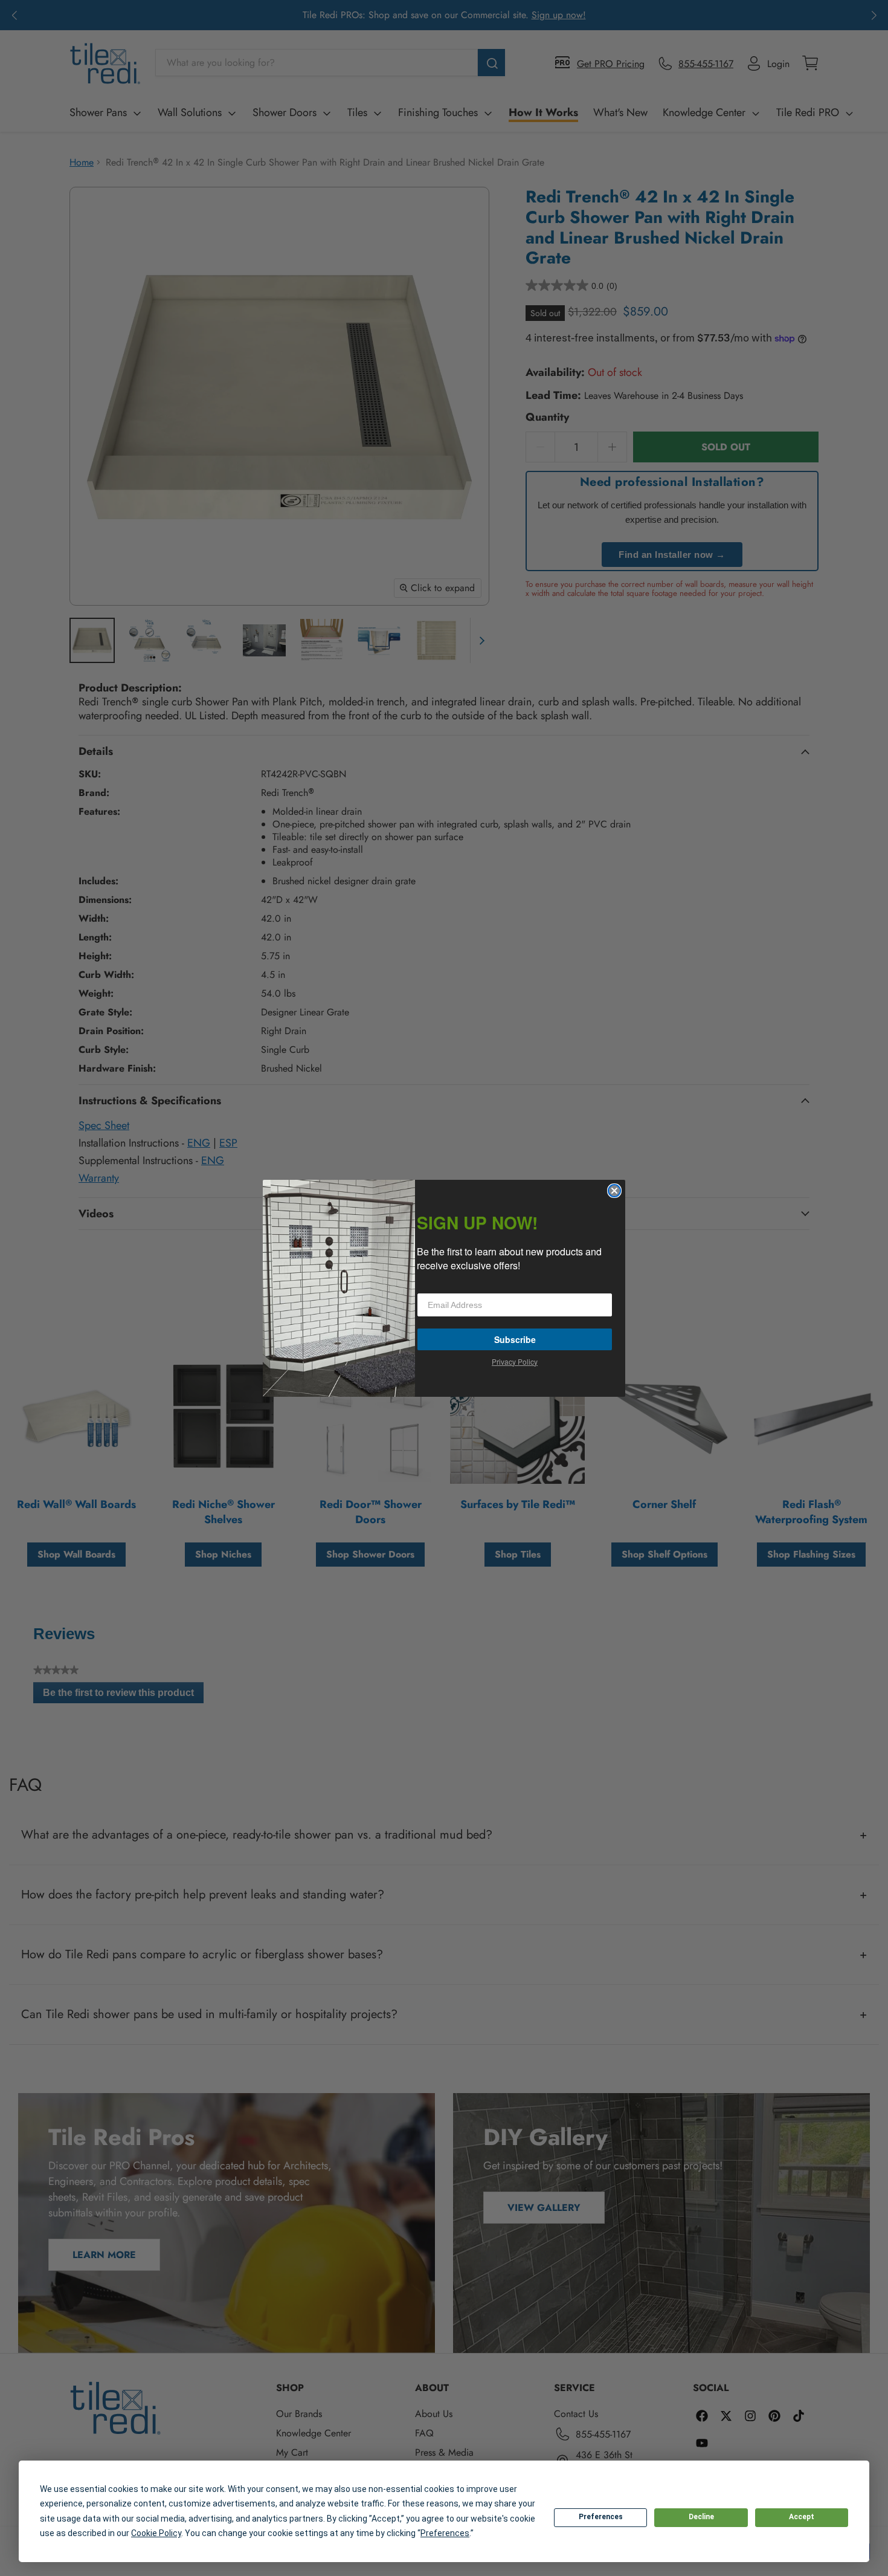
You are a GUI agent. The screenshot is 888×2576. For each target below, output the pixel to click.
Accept (802, 2517)
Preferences (601, 2517)
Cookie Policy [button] (156, 2533)
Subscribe (515, 1339)
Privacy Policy (515, 1361)
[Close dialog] (614, 1191)
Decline (701, 2517)
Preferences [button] (445, 2533)
